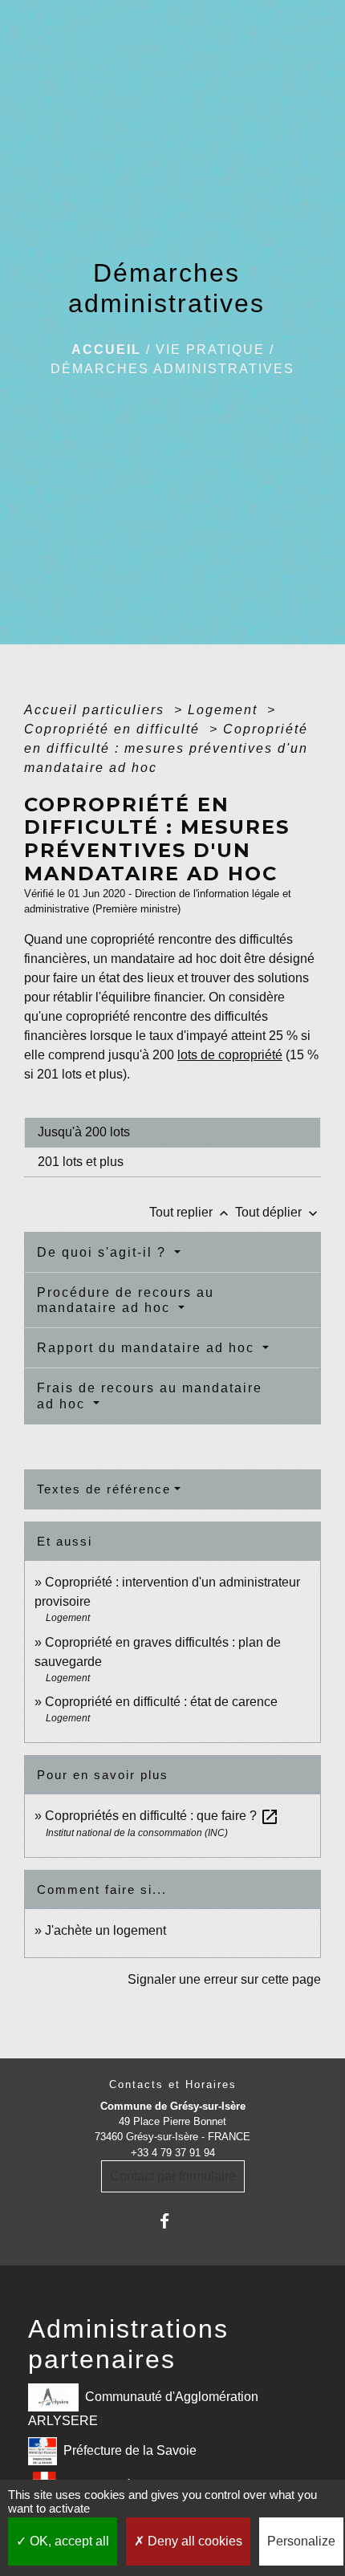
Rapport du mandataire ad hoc (148, 1348)
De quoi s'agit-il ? (104, 1252)
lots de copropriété (230, 1055)
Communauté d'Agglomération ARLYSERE (143, 2409)
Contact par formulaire (173, 2176)
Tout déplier (278, 1212)
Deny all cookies (193, 2541)
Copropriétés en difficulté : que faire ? (162, 1816)
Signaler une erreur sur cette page (224, 1979)
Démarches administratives (172, 369)
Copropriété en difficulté (114, 729)
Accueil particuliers (97, 710)
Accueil (106, 349)
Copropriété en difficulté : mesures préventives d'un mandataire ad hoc (166, 748)
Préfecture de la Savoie (130, 2450)
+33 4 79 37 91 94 (173, 2153)
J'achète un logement (106, 1930)
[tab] (172, 1132)
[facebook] (172, 2221)
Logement (225, 710)
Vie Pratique (210, 349)
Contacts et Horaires (173, 2084)
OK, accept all (68, 2541)
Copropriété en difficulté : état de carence (161, 1702)
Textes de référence (104, 1489)
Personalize (301, 2541)
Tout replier (191, 1212)
